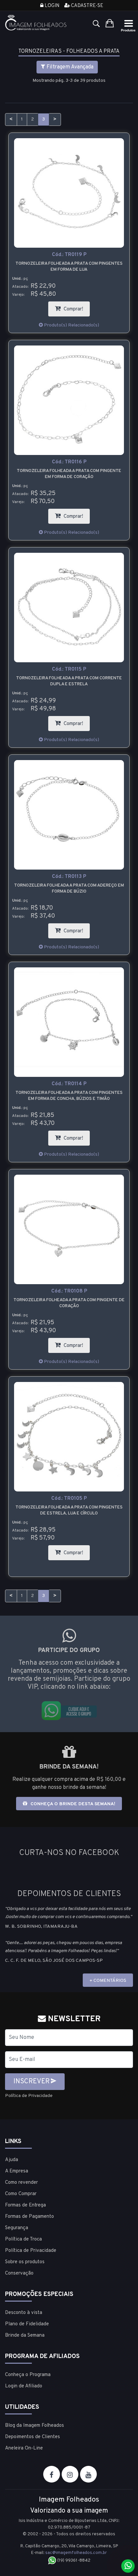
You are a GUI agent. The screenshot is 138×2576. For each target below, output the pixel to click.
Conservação (19, 2273)
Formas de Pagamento (29, 2217)
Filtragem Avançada (69, 67)
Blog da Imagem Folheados (34, 2426)
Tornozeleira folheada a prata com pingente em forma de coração (69, 474)
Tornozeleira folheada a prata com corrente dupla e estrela (69, 681)
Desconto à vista (24, 2313)
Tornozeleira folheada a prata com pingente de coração (69, 1303)
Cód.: (69, 255)
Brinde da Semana (25, 2335)
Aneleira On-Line (24, 2448)
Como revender (21, 2183)
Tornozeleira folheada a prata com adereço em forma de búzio (69, 889)
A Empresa (17, 2171)
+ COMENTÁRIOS (108, 1981)
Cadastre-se (87, 6)
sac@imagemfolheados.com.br (76, 2553)
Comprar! (76, 307)
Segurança (17, 2228)
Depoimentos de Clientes (32, 2437)
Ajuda (12, 2160)
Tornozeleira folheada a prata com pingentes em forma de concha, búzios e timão (69, 1096)
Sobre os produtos (25, 2262)
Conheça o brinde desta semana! (72, 1804)
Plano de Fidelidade (27, 2324)
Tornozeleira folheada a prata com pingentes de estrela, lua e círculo (69, 1510)
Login (51, 6)
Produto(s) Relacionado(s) (71, 325)
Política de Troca (23, 2239)
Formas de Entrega (25, 2205)
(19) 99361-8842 (73, 2561)
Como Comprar (21, 2194)
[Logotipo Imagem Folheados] (36, 23)
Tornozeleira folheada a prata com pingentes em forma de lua (69, 267)
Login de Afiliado (24, 2386)
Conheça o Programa (28, 2375)
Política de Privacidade (29, 2096)
